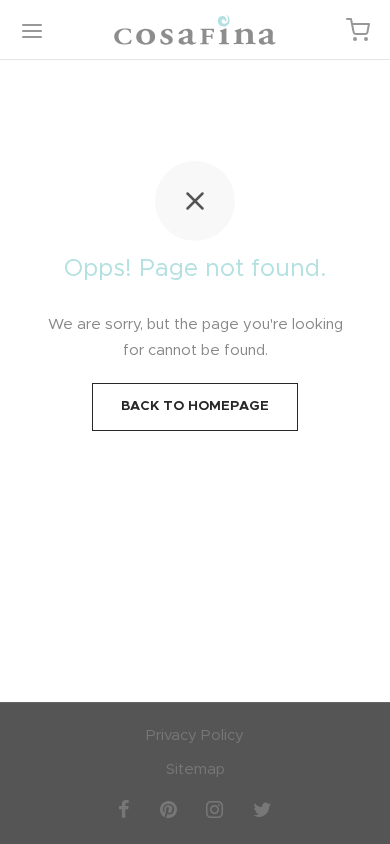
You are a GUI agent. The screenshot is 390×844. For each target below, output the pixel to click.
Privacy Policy (195, 735)
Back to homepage (195, 406)
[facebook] (124, 808)
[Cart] (358, 30)
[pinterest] (168, 808)
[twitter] (262, 808)
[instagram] (215, 808)
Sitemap (195, 769)
